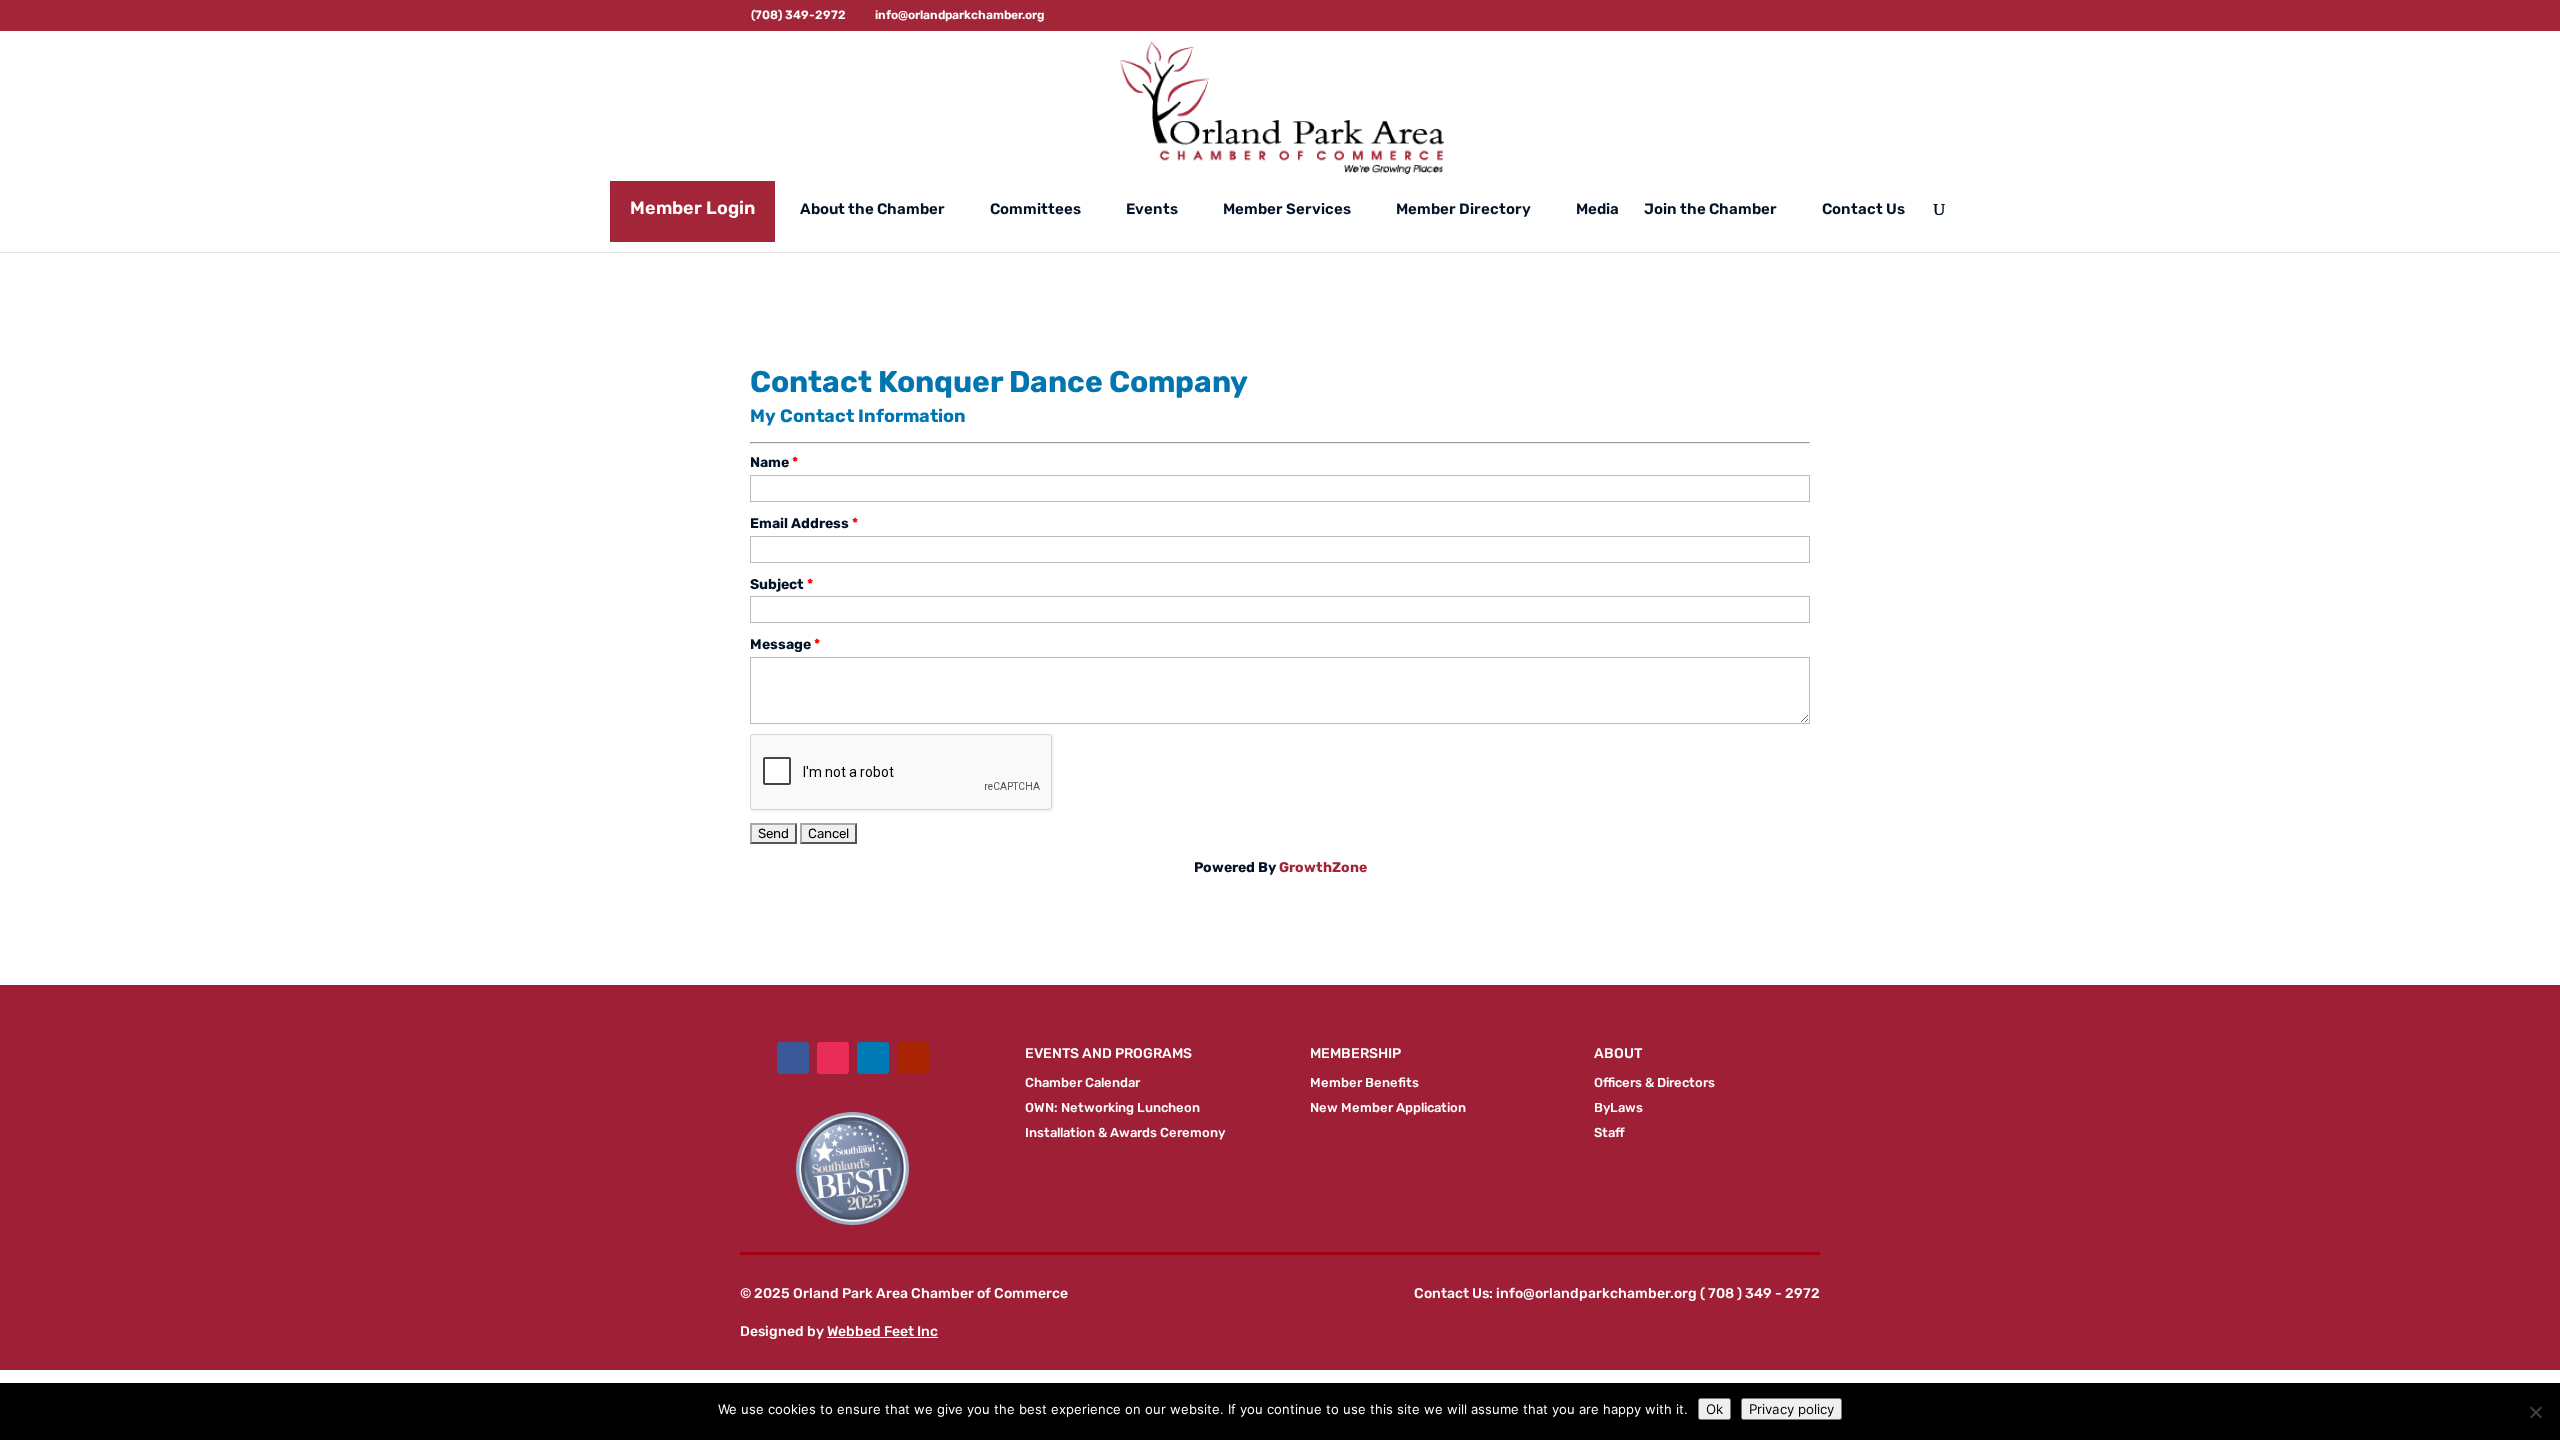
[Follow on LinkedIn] (873, 1058)
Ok (1714, 1409)
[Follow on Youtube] (913, 1058)
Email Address (799, 523)
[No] (2535, 1412)
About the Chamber (872, 210)
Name (769, 462)
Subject (777, 584)
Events (1152, 210)
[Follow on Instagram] (833, 1058)
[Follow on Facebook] (793, 1058)
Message (780, 644)
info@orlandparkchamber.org (1596, 1293)
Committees (1035, 210)
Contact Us (1863, 210)
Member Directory (1463, 210)
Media (1597, 210)
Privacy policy (1791, 1409)
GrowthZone (1323, 867)
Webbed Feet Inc (882, 1331)
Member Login (692, 208)
